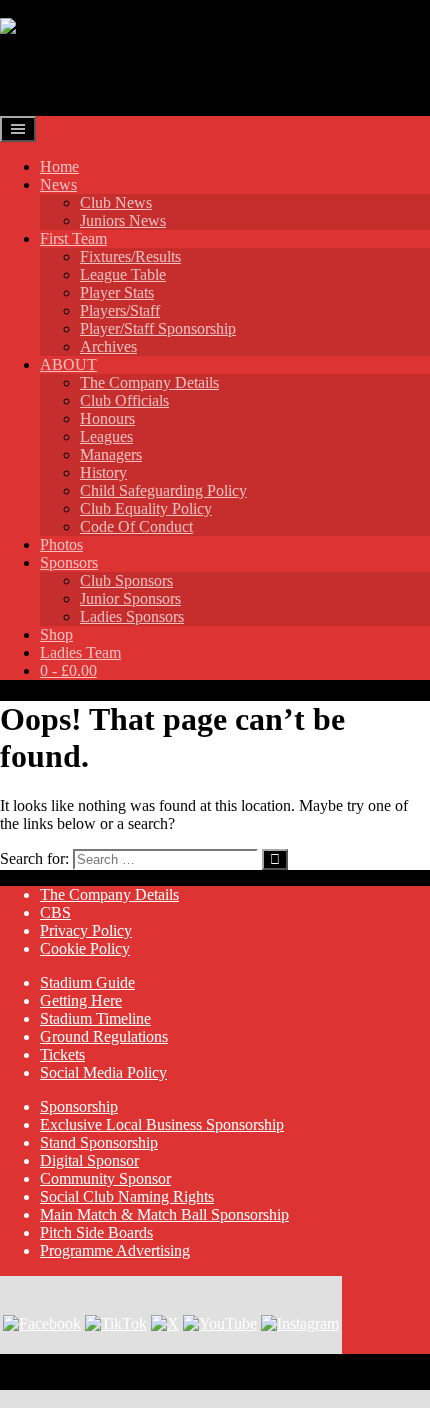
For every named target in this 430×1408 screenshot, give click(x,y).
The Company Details (149, 382)
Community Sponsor (105, 1178)
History (103, 472)
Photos (61, 544)
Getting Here (81, 1000)
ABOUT (68, 364)
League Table (123, 274)
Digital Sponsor (89, 1160)
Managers (111, 454)
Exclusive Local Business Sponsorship (162, 1124)
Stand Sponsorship (99, 1142)
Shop (56, 634)
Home (59, 166)
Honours (107, 418)
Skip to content (47, 8)
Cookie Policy (85, 948)
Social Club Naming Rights (127, 1196)
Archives (108, 346)
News (58, 184)
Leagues (106, 436)
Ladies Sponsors (132, 616)
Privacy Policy (86, 930)
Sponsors (69, 562)
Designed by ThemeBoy (77, 1380)
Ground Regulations (104, 1036)
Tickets (62, 1054)
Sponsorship (79, 1106)
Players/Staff (120, 310)
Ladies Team (80, 652)
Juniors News (123, 220)
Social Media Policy (103, 1072)
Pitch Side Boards (96, 1232)
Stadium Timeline (95, 1018)
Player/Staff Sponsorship (158, 328)
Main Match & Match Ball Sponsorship (164, 1214)
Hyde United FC (112, 75)
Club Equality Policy (146, 508)
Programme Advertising (115, 1250)
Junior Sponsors (130, 598)
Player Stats (117, 292)
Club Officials (124, 400)
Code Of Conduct (136, 526)
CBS (55, 912)
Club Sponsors (126, 580)
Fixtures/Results (130, 256)
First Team (73, 238)
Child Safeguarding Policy (163, 490)
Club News (116, 202)
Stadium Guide (87, 982)
